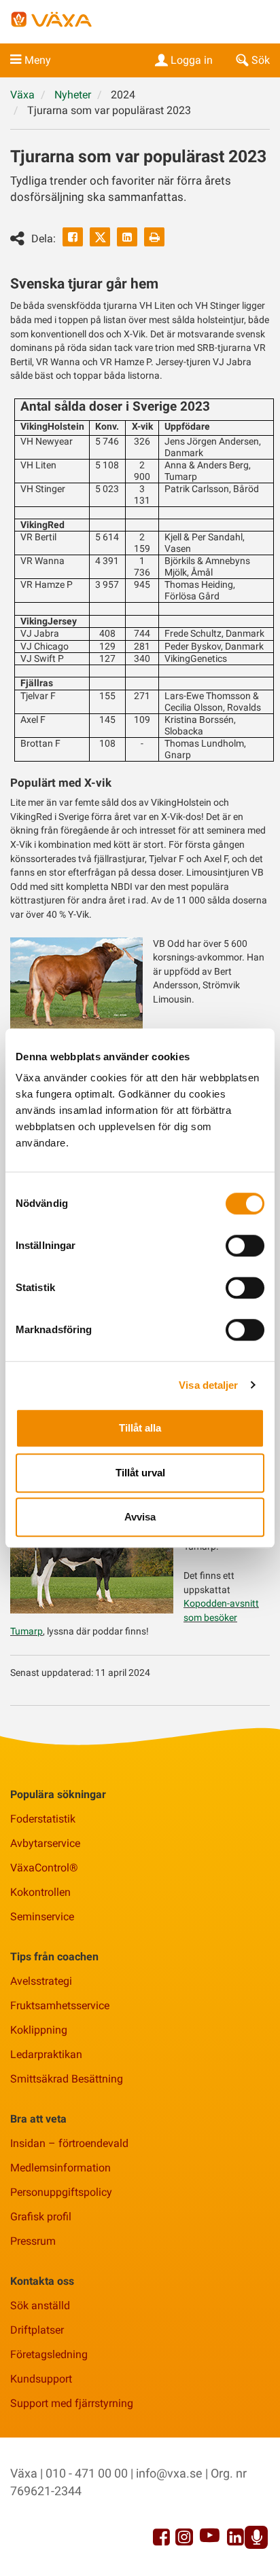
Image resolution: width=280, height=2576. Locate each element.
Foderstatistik (43, 1819)
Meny (38, 60)
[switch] (245, 1246)
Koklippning (39, 2030)
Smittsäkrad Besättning (67, 2079)
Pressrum (33, 2241)
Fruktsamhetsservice (60, 2005)
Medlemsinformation (60, 2168)
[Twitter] (100, 237)
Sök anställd (40, 2306)
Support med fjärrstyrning (72, 2403)
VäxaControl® (44, 1868)
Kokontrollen (40, 1892)
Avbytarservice (45, 1843)
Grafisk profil (41, 2217)
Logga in (192, 60)
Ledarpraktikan (46, 2054)
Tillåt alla (140, 1428)
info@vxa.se (169, 2473)
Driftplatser (37, 2330)
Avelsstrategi (41, 1981)
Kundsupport (41, 2379)
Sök (261, 60)
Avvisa (140, 1517)
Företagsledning (49, 2354)
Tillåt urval (140, 1473)
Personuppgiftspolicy (61, 2192)
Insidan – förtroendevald (69, 2143)
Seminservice (42, 1917)
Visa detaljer (208, 1385)
